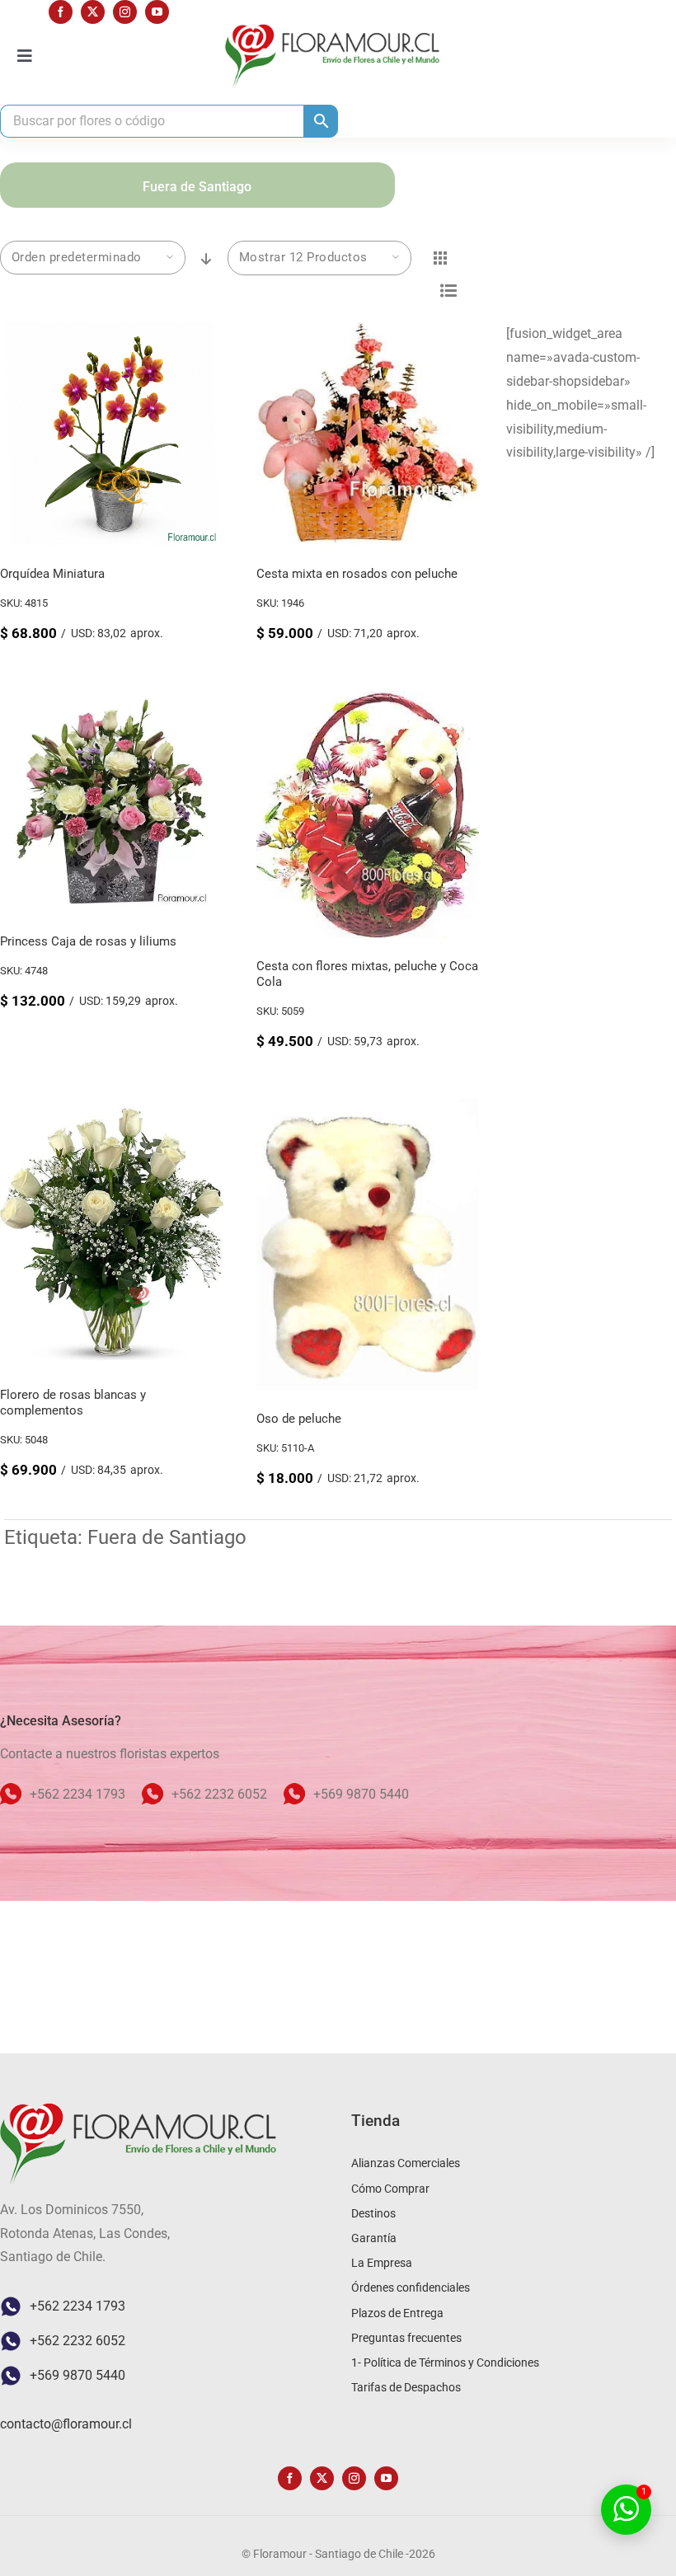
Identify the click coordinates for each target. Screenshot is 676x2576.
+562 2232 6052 (77, 2341)
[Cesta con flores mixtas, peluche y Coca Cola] (368, 702)
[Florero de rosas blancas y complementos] (112, 1110)
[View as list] (449, 291)
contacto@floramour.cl (66, 2424)
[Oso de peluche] (368, 1110)
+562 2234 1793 (77, 2306)
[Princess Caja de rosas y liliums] (112, 702)
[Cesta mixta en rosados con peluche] (368, 333)
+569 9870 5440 (77, 2375)
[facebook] (61, 12)
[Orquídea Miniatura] (112, 333)
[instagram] (125, 12)
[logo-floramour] (332, 30)
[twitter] (93, 12)
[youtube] (157, 12)
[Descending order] (207, 259)
